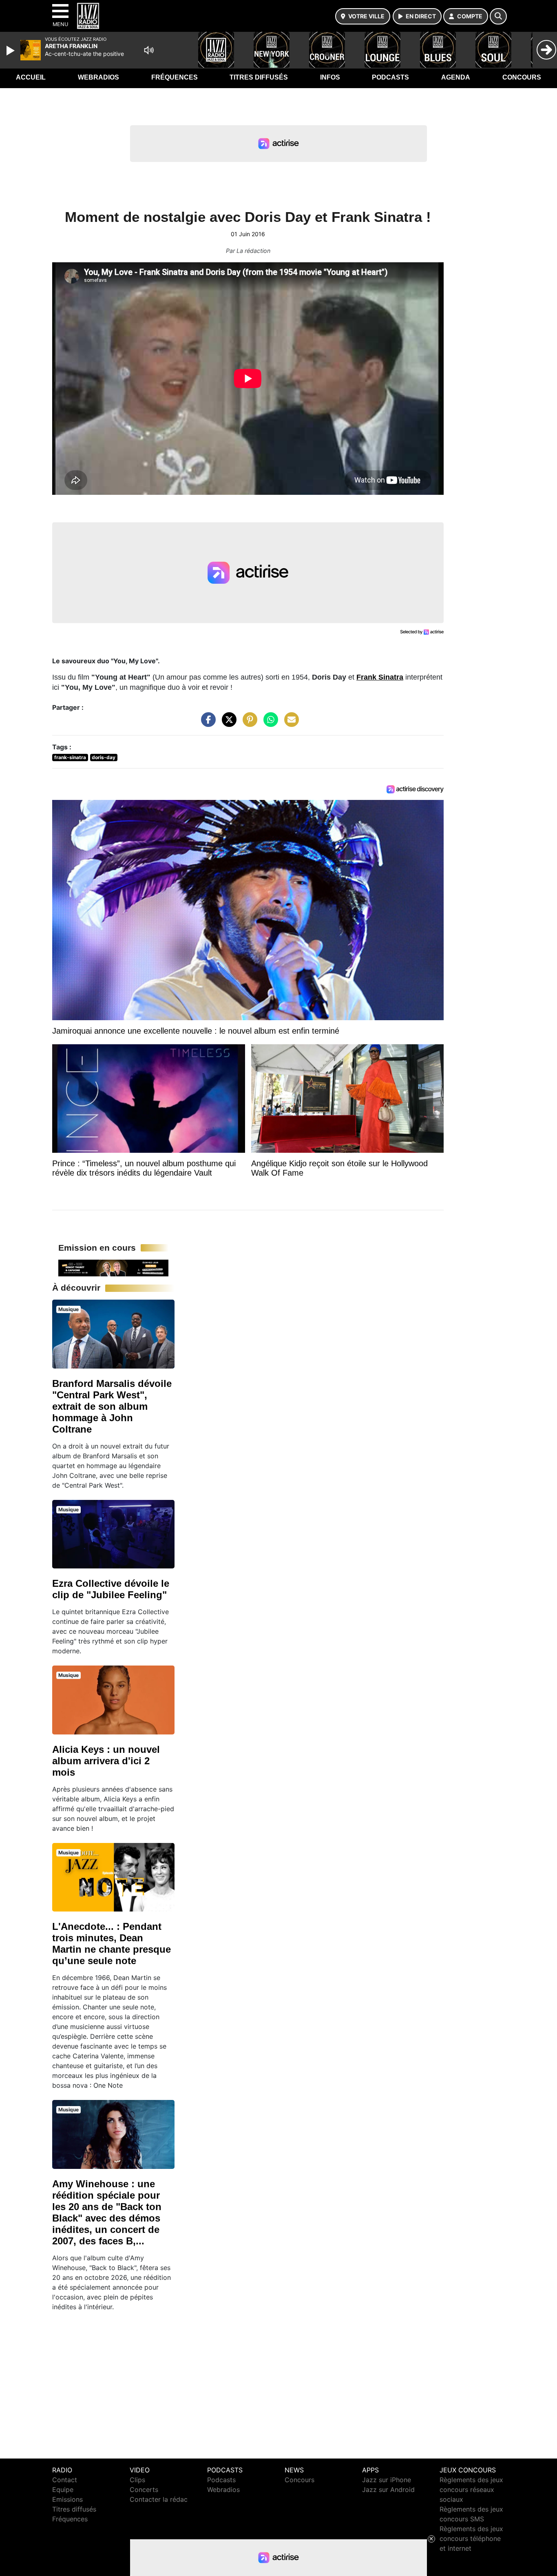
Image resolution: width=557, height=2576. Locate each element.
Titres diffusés (259, 77)
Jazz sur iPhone (387, 2480)
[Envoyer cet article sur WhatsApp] (269, 724)
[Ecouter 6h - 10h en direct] (113, 1267)
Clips (137, 2480)
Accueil (31, 77)
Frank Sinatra (380, 677)
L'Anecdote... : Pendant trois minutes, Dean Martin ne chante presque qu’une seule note (112, 1944)
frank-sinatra (70, 757)
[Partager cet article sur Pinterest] (248, 724)
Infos (330, 77)
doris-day (104, 757)
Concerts (144, 2490)
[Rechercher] (498, 16)
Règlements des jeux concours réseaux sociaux (471, 2490)
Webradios (98, 77)
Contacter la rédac (159, 2499)
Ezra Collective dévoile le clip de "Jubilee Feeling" (111, 1589)
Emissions (67, 2499)
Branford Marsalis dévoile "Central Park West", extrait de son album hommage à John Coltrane (112, 1406)
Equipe (63, 2490)
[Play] (11, 51)
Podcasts (390, 77)
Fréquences (175, 77)
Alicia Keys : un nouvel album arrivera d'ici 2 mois (106, 1761)
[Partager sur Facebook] (206, 724)
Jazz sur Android (388, 2490)
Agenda (456, 77)
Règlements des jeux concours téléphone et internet (471, 2538)
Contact (65, 2480)
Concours (522, 77)
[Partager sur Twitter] (227, 724)
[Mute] (149, 50)
